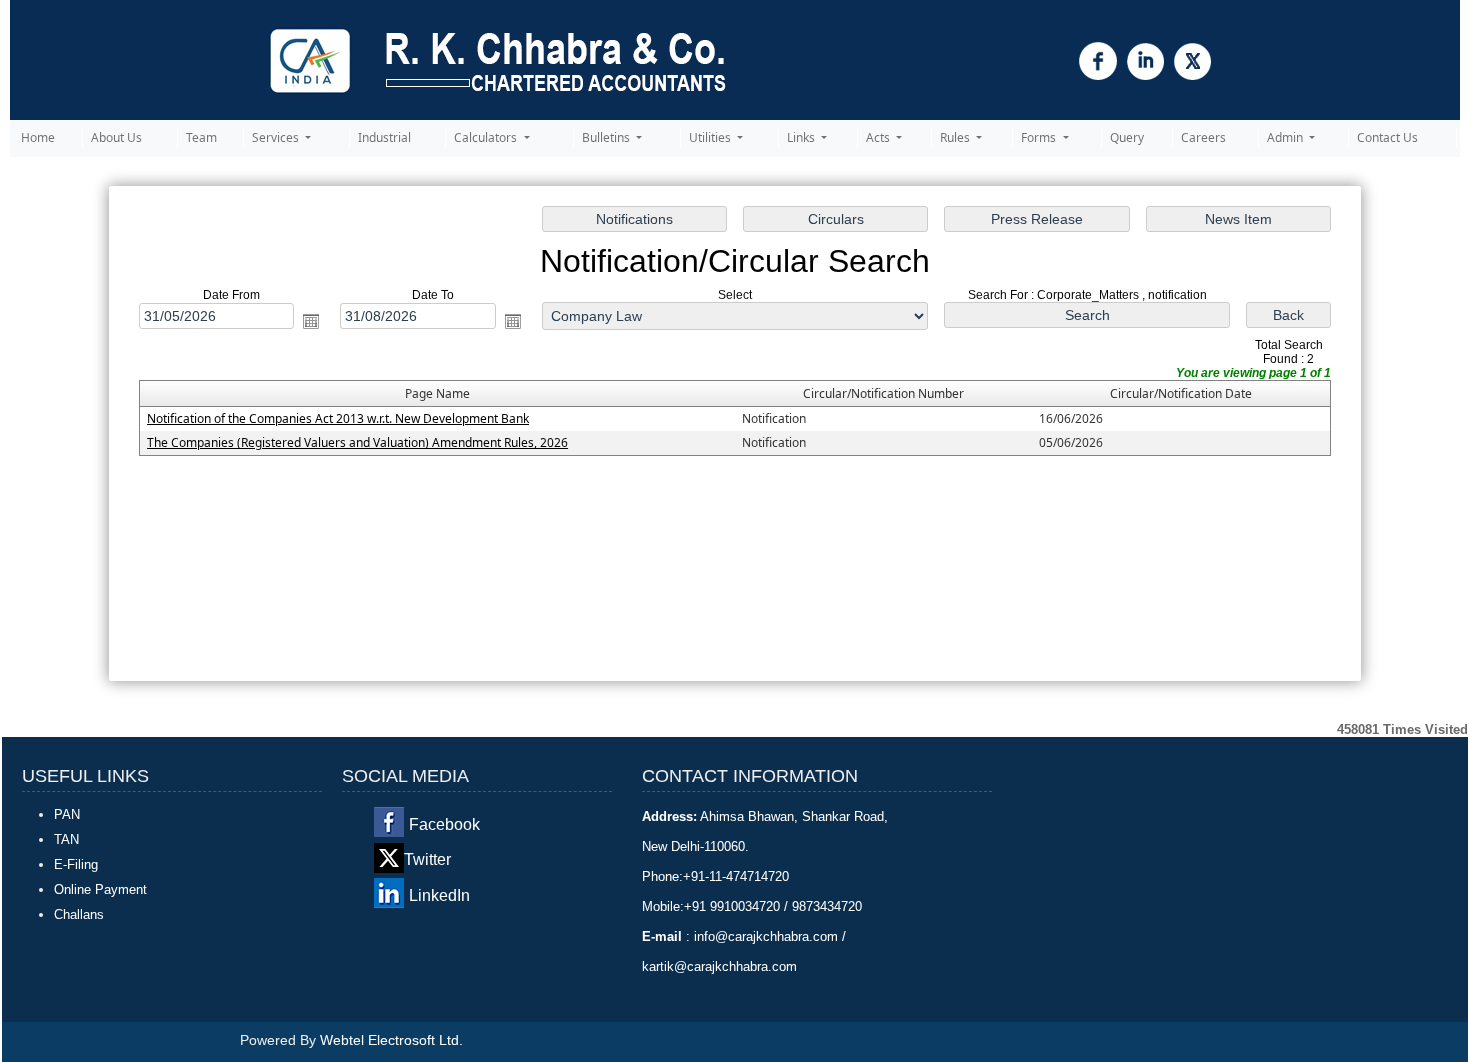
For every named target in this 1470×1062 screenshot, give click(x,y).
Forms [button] (1040, 137)
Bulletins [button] (607, 137)
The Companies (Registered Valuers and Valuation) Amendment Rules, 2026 (357, 442)
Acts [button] (879, 137)
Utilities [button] (711, 137)
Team (201, 137)
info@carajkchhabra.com (766, 936)
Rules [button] (956, 137)
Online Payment (100, 889)
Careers (1203, 137)
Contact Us (1387, 137)
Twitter (427, 859)
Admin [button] (1286, 137)
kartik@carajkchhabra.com (719, 966)
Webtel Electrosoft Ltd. (391, 1040)
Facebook (444, 824)
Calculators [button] (487, 137)
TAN (66, 839)
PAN (67, 814)
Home (38, 137)
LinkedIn (439, 895)
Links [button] (802, 137)
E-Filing (76, 864)
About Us (116, 137)
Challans (79, 914)
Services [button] (277, 137)
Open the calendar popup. (311, 321)
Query (1127, 137)
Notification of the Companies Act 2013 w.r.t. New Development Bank (338, 418)
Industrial (384, 137)
